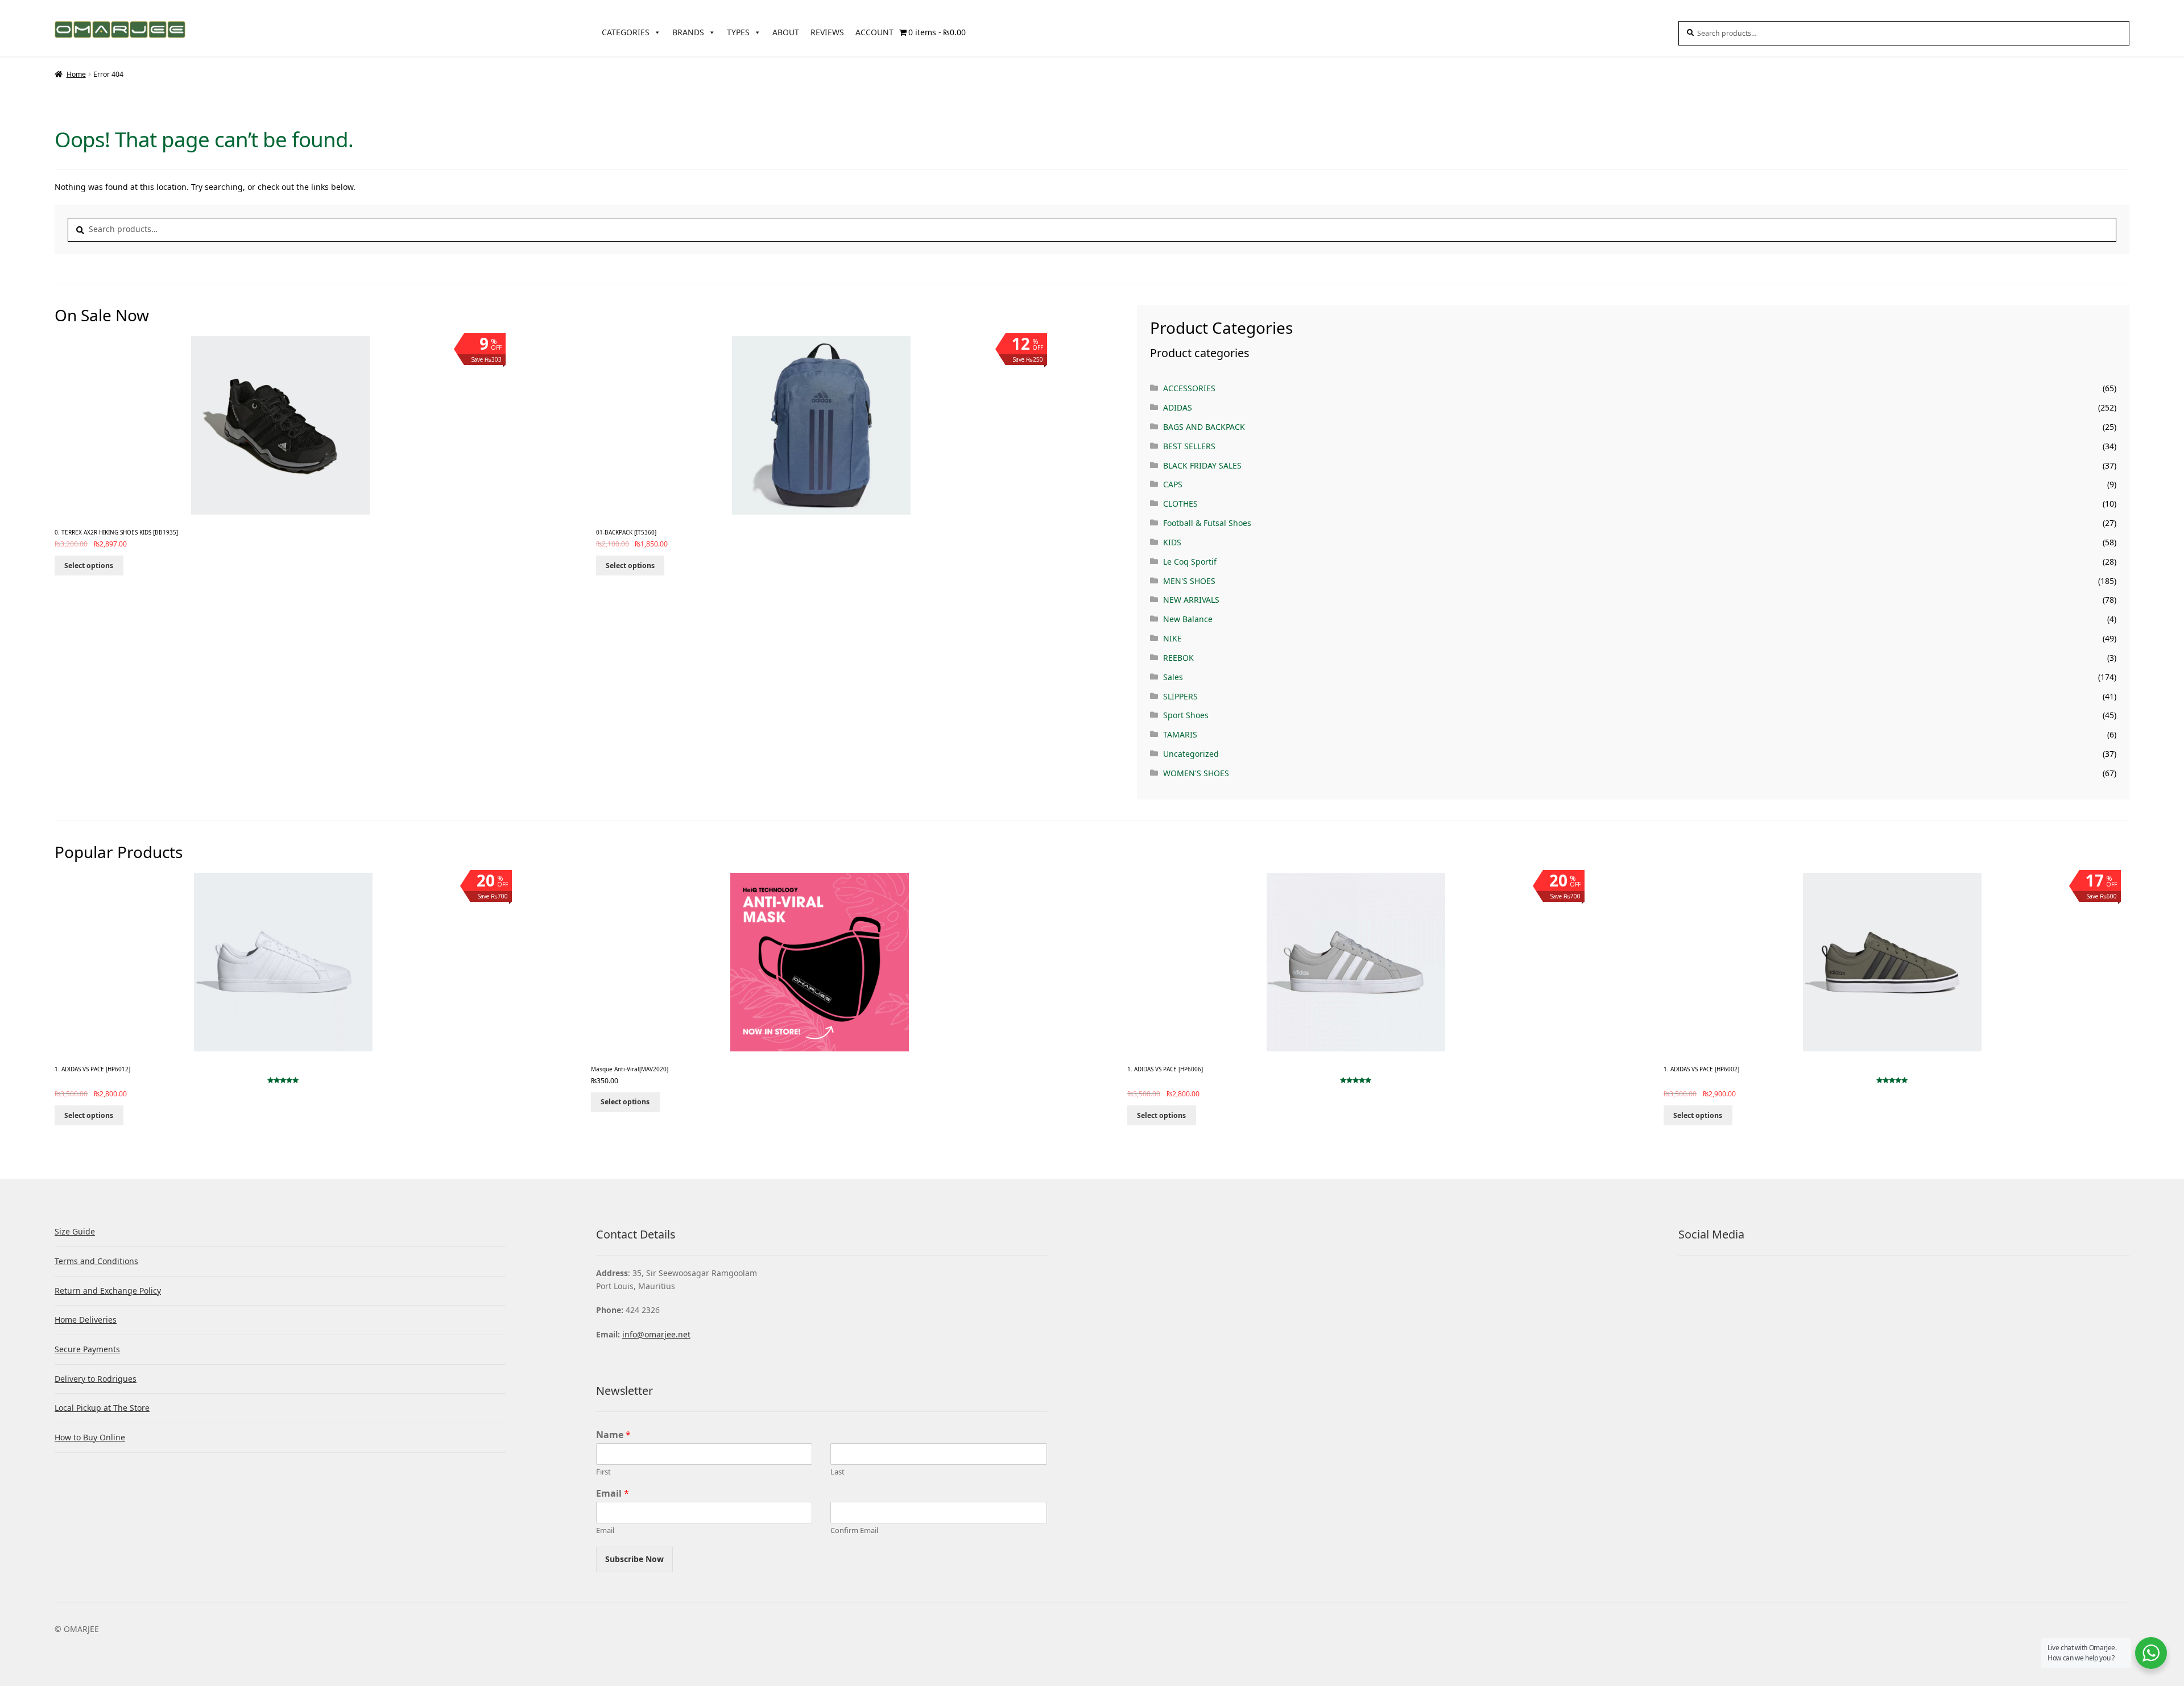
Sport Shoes (1186, 715)
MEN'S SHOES (1189, 581)
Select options (89, 566)
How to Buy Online (90, 1437)
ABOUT (786, 32)
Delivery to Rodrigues (96, 1379)
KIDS (1172, 542)
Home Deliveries (86, 1320)
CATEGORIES (626, 32)
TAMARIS (1180, 734)
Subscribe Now (634, 1559)
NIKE (1172, 638)
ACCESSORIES (1189, 388)
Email (613, 1494)
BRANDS (688, 32)
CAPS (1173, 484)
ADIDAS (1178, 407)
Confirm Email (854, 1530)
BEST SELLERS (1189, 446)
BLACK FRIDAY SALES (1202, 465)
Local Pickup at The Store (102, 1408)
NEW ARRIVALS (1191, 600)
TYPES (738, 32)
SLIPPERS (1180, 696)
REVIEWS (827, 32)
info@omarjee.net (656, 1334)
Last (837, 1472)
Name (613, 1435)
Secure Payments (87, 1349)
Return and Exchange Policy (108, 1291)
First (603, 1472)
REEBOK (1178, 658)
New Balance (1188, 619)
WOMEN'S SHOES (1196, 773)
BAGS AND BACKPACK (1204, 427)
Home (76, 74)
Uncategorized (1191, 754)
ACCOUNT (874, 32)
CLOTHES (1180, 504)
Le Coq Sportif (1190, 562)
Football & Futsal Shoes (1207, 523)
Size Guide (75, 1231)
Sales (1173, 677)
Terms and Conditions (96, 1261)
